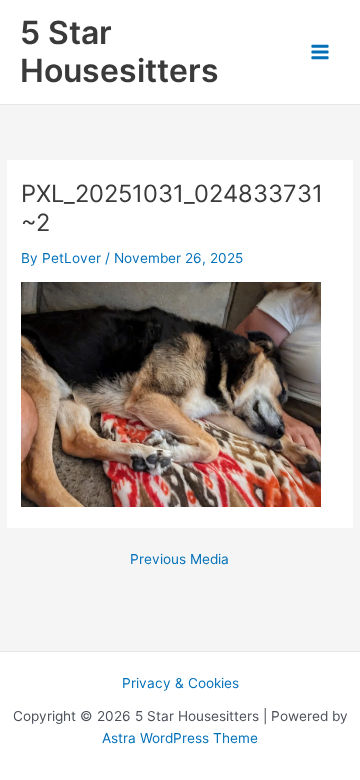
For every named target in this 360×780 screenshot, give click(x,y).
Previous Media (179, 560)
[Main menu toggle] (320, 52)
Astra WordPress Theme (180, 738)
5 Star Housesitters (119, 51)
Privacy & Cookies (180, 683)
